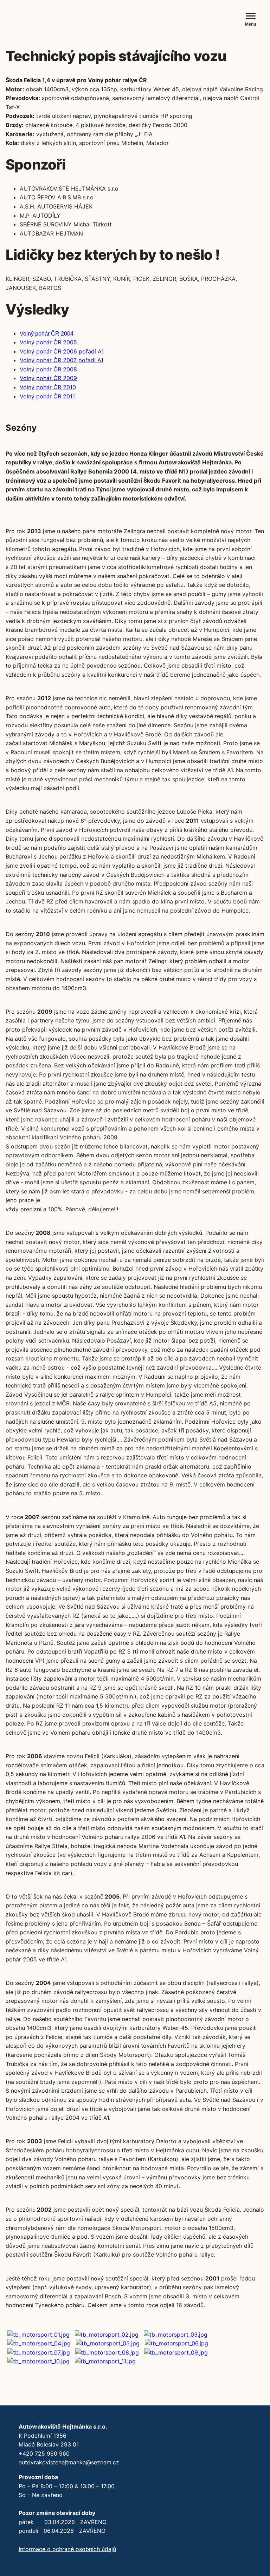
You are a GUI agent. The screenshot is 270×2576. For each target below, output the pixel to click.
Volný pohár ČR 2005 (48, 342)
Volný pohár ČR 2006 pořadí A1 (62, 351)
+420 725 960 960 (44, 2454)
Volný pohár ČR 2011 (47, 396)
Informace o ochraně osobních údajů (67, 2549)
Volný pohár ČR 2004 (47, 334)
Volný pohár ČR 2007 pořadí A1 (62, 360)
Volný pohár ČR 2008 (48, 369)
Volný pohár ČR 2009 (48, 378)
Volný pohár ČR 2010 (48, 387)
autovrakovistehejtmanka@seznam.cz (69, 2462)
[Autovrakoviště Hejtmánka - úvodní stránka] (58, 20)
